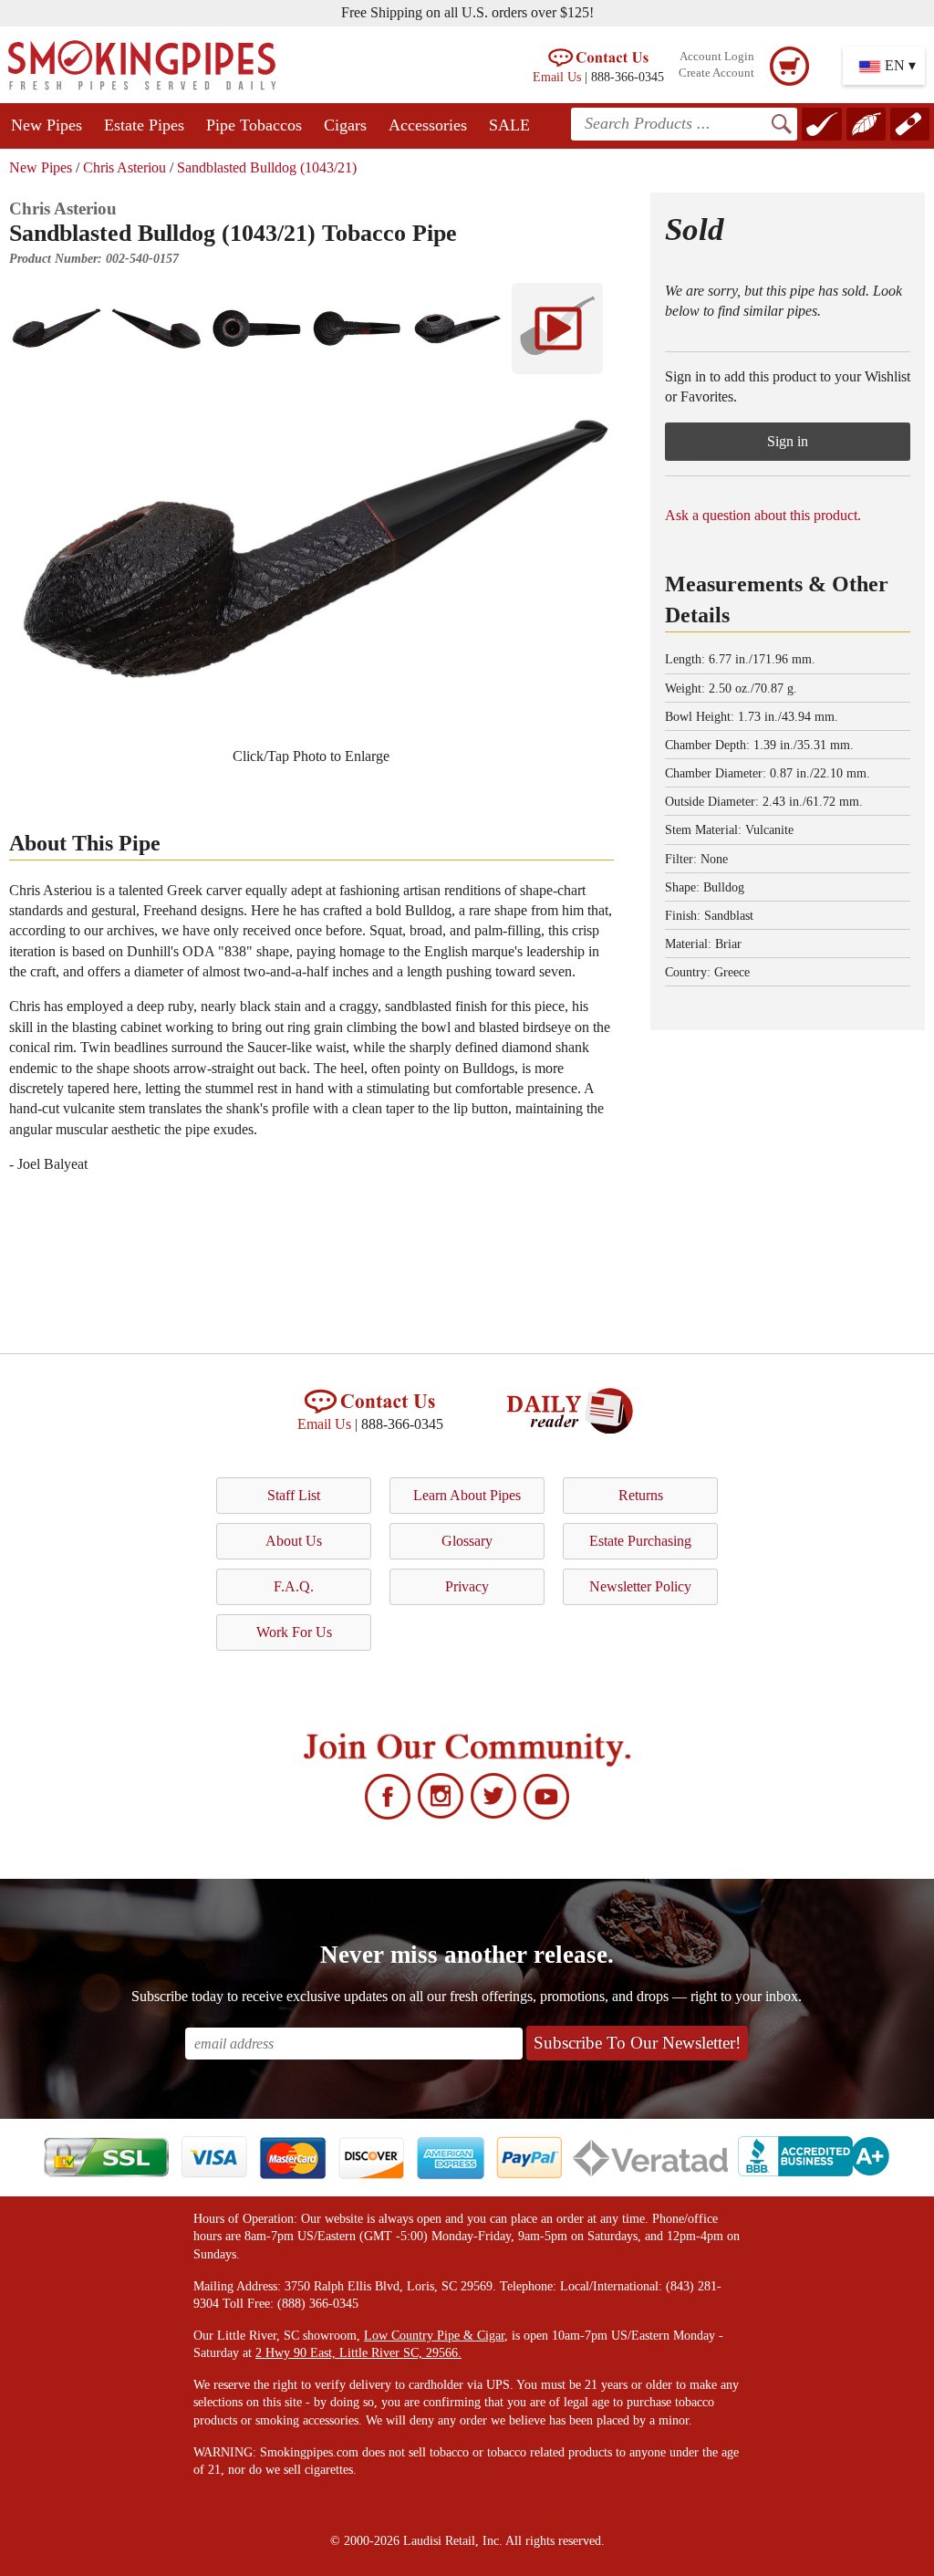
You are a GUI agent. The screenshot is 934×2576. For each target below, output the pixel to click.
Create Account (716, 73)
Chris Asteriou (125, 167)
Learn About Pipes (467, 1495)
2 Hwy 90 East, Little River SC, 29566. (358, 2353)
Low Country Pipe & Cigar (434, 2336)
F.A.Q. (294, 1586)
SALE (509, 125)
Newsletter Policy (640, 1586)
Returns (641, 1495)
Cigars (345, 125)
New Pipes (47, 125)
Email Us (557, 77)
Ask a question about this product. (763, 515)
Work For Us (294, 1632)
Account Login (717, 57)
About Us (294, 1541)
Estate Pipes (144, 125)
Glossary (467, 1541)
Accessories (428, 125)
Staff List (294, 1495)
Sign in (788, 441)
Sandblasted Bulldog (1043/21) (267, 167)
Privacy (467, 1586)
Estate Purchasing (640, 1541)
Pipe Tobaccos (254, 125)
